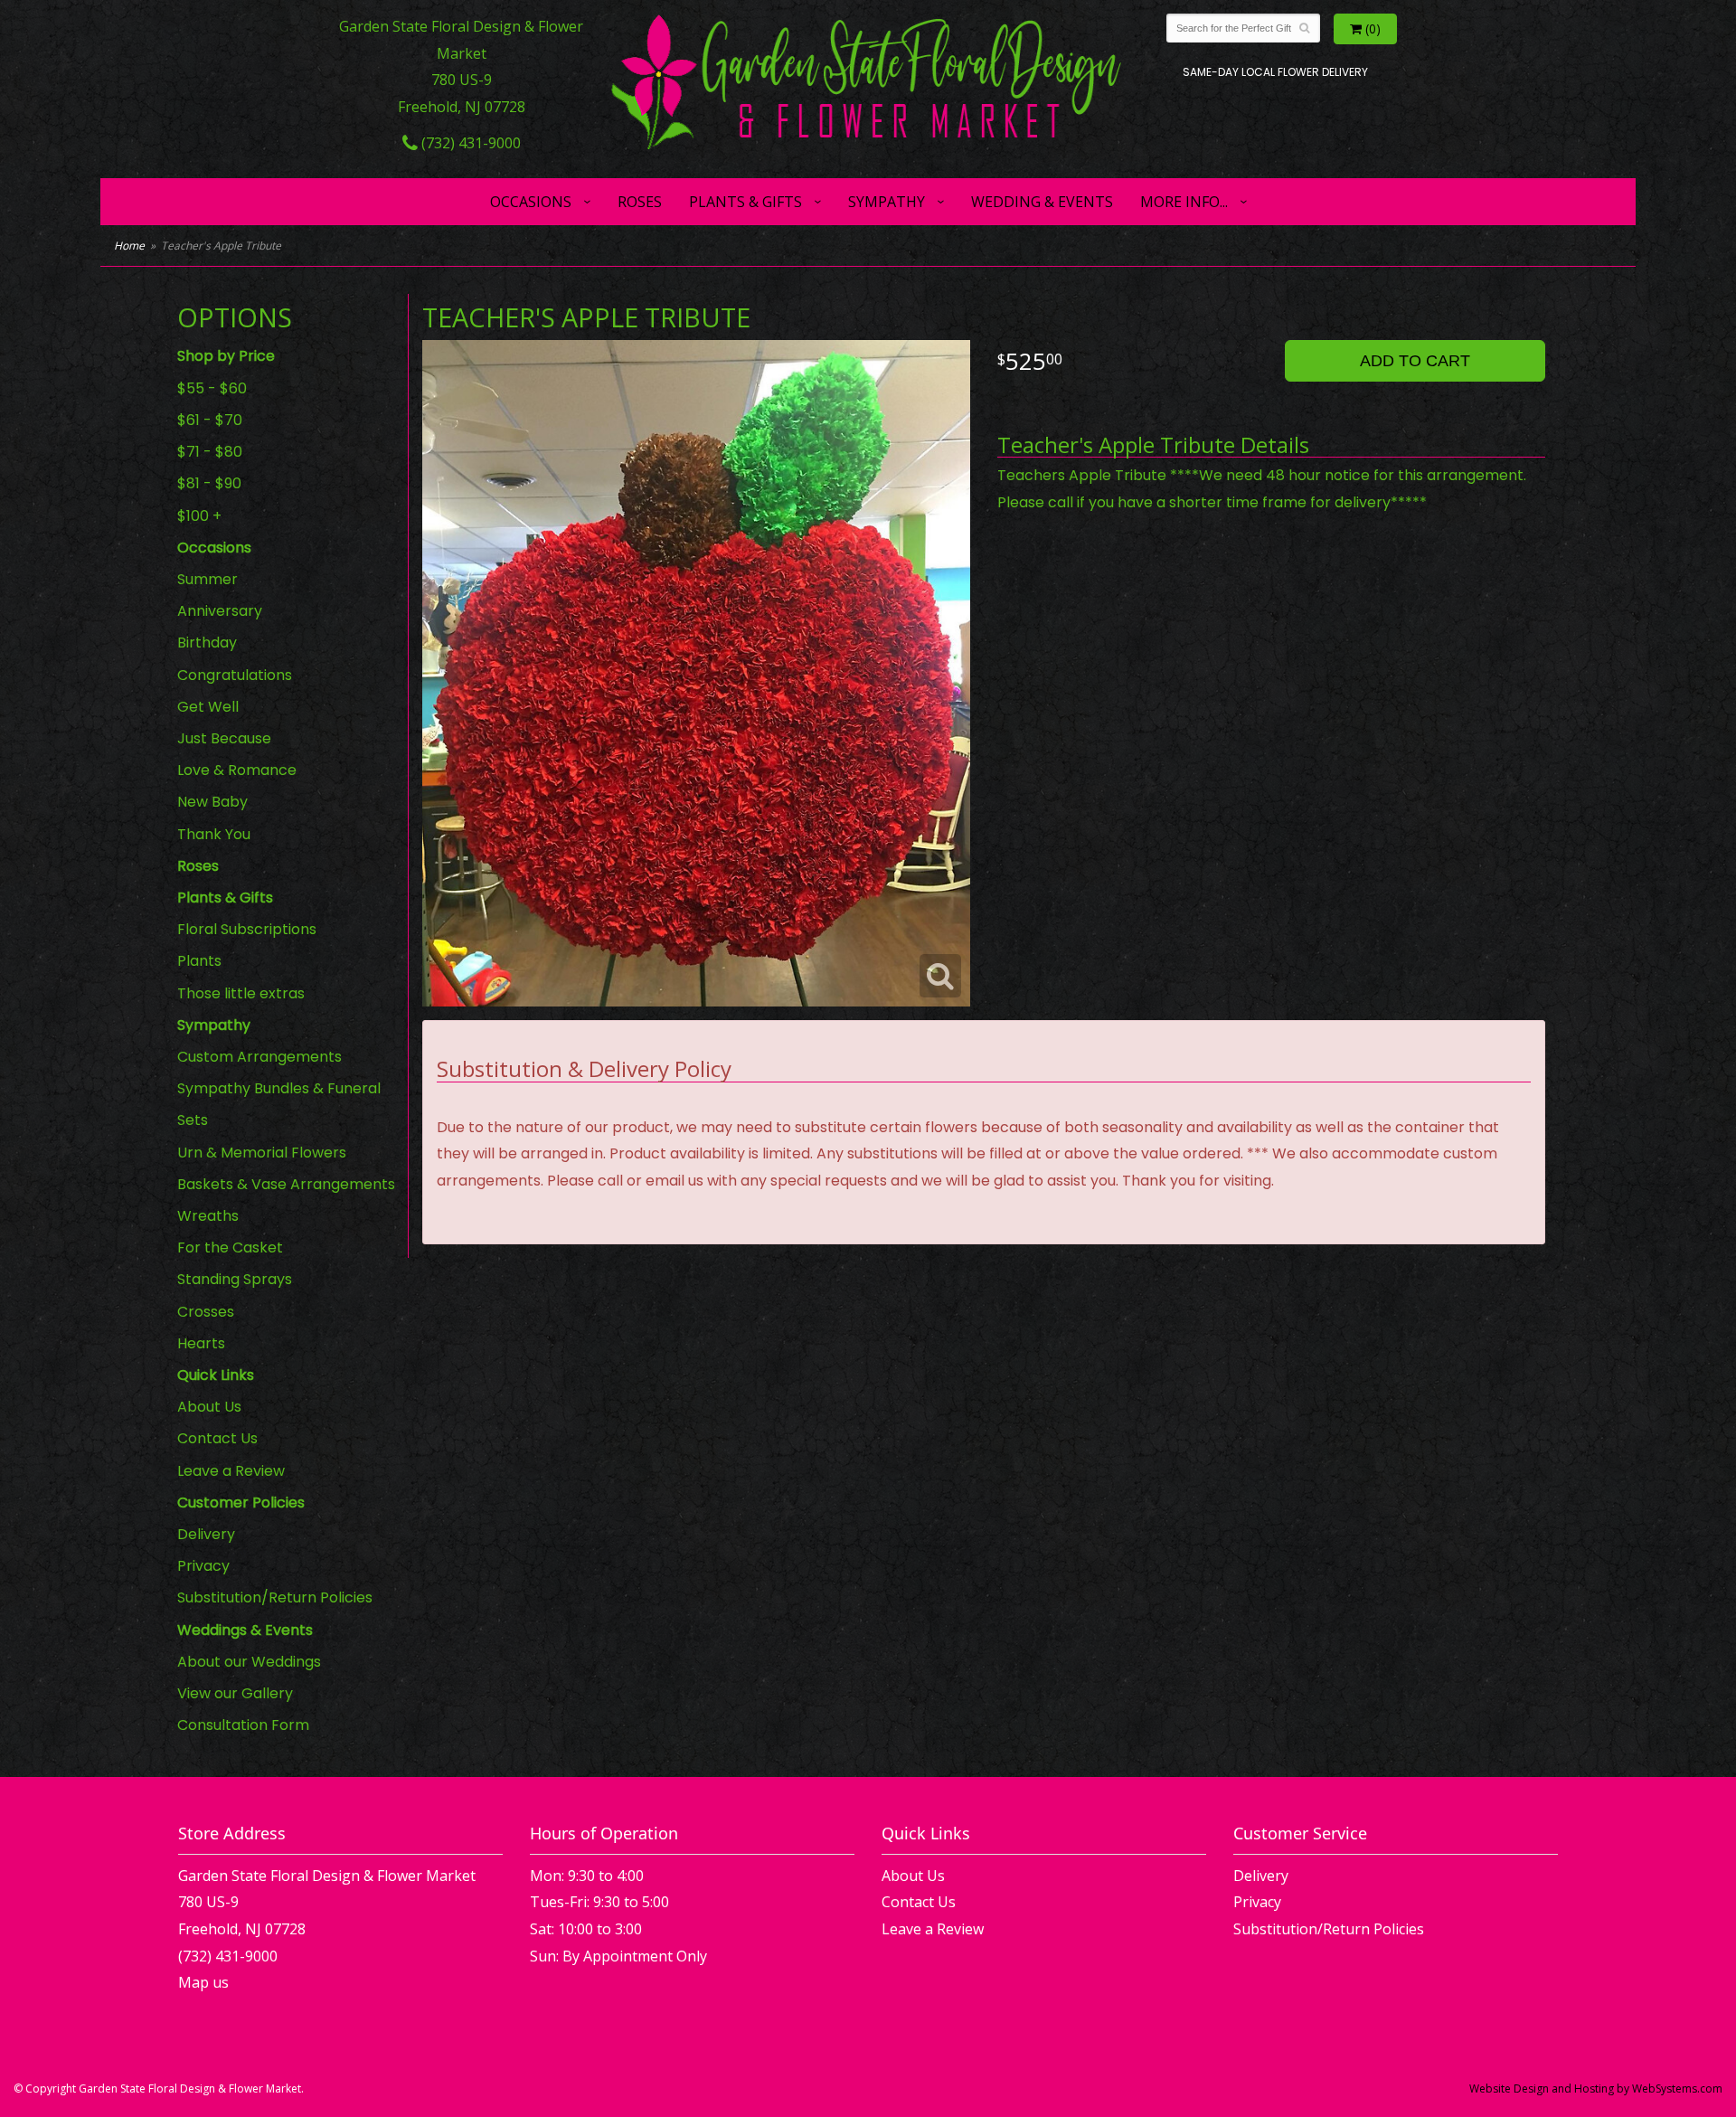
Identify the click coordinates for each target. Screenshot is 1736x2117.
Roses (640, 202)
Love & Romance (237, 770)
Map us (203, 1982)
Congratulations (235, 675)
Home (129, 246)
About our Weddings (249, 1662)
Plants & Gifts (745, 202)
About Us (209, 1407)
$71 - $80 (210, 452)
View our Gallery (235, 1693)
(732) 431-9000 (469, 143)
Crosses (206, 1312)
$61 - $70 (210, 420)
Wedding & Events (1042, 202)
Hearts (201, 1343)
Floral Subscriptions (247, 929)
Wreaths (208, 1216)
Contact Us (217, 1438)
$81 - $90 (209, 483)
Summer (208, 579)
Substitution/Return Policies (275, 1597)
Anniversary (220, 611)
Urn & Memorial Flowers (262, 1153)
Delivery (206, 1534)
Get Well (208, 707)
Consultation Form (243, 1725)
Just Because (224, 738)
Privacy (203, 1566)
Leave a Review (231, 1471)
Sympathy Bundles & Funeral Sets (279, 1104)
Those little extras (241, 993)
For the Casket (230, 1248)
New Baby (212, 802)
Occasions (531, 202)
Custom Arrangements (259, 1057)
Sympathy (887, 202)
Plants (199, 961)
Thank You (214, 834)
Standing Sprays (235, 1279)
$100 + (199, 516)
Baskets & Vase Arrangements (286, 1184)
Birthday (207, 643)
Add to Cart (1415, 361)
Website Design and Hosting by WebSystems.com (1596, 2089)
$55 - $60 (212, 388)
